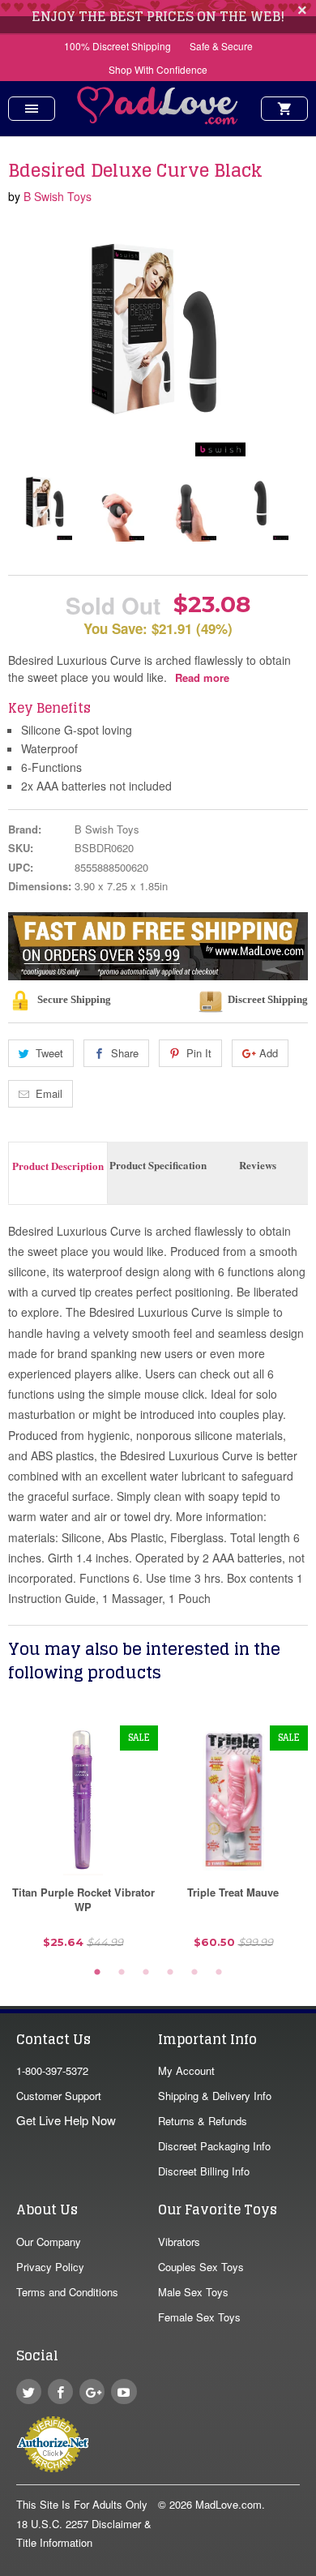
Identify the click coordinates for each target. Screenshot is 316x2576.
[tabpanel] (83, 1843)
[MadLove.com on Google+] (92, 2392)
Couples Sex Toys (201, 2267)
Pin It (199, 1053)
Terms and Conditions (67, 2292)
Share (125, 1053)
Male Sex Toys (193, 2292)
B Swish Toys (58, 196)
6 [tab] (219, 1973)
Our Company (49, 2242)
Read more (202, 677)
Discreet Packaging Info (214, 2146)
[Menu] (32, 109)
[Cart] (284, 109)
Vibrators (179, 2242)
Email (49, 1093)
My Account (186, 2070)
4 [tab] (170, 1973)
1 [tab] (97, 1973)
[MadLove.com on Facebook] (60, 2392)
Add (269, 1053)
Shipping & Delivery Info (215, 2096)
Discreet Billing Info (204, 2171)
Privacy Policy (50, 2267)
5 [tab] (194, 1973)
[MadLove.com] (158, 120)
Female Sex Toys (199, 2317)
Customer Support (59, 2096)
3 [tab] (146, 1973)
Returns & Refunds (203, 2121)
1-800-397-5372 (52, 2070)
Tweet (49, 1053)
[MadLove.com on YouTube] (124, 2392)
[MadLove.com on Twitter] (29, 2392)
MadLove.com (228, 2504)
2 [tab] (122, 1973)
